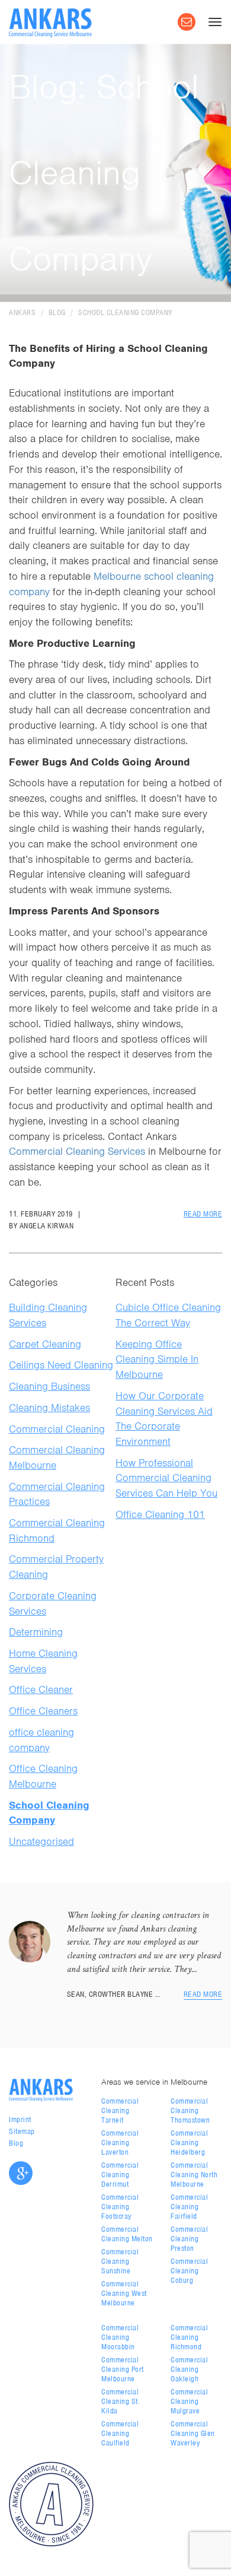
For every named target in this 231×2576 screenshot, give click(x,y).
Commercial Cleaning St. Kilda (121, 2401)
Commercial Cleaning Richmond (57, 1530)
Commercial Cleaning (57, 1429)
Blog (57, 312)
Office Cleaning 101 (160, 1514)
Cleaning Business (49, 1386)
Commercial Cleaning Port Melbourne (123, 2369)
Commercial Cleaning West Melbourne (124, 2293)
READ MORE (203, 1214)
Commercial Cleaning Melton (127, 2234)
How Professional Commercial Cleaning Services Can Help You (166, 1478)
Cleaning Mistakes (49, 1408)
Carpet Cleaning (45, 1344)
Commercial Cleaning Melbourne (57, 1457)
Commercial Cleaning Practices (57, 1494)
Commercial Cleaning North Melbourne (194, 2175)
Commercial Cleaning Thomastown (190, 2110)
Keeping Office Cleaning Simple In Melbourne (157, 1359)
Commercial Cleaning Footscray (120, 2207)
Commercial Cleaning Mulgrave (189, 2401)
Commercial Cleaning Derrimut (120, 2175)
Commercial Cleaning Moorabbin (120, 2337)
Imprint (20, 2119)
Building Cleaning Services (48, 1315)
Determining (36, 1632)
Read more (203, 1994)
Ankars (22, 312)
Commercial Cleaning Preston (189, 2239)
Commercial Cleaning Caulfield (120, 2433)
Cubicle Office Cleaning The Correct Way (168, 1315)
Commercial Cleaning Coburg (189, 2271)
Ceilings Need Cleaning (61, 1365)
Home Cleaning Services (43, 1661)
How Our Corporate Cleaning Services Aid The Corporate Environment (164, 1419)
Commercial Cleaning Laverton (120, 2143)
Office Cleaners (43, 1711)
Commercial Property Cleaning (56, 1567)
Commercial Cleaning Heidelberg (189, 2143)
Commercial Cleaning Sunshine (120, 2261)
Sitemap (22, 2131)
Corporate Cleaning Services (53, 1603)
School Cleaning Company (125, 312)
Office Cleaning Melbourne (43, 1776)
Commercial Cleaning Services (77, 1151)
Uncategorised (41, 1841)
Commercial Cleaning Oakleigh (189, 2369)
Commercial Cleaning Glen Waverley (193, 2433)
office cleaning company (41, 1740)
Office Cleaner (41, 1689)
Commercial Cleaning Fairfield (189, 2207)
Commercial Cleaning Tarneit (120, 2110)
